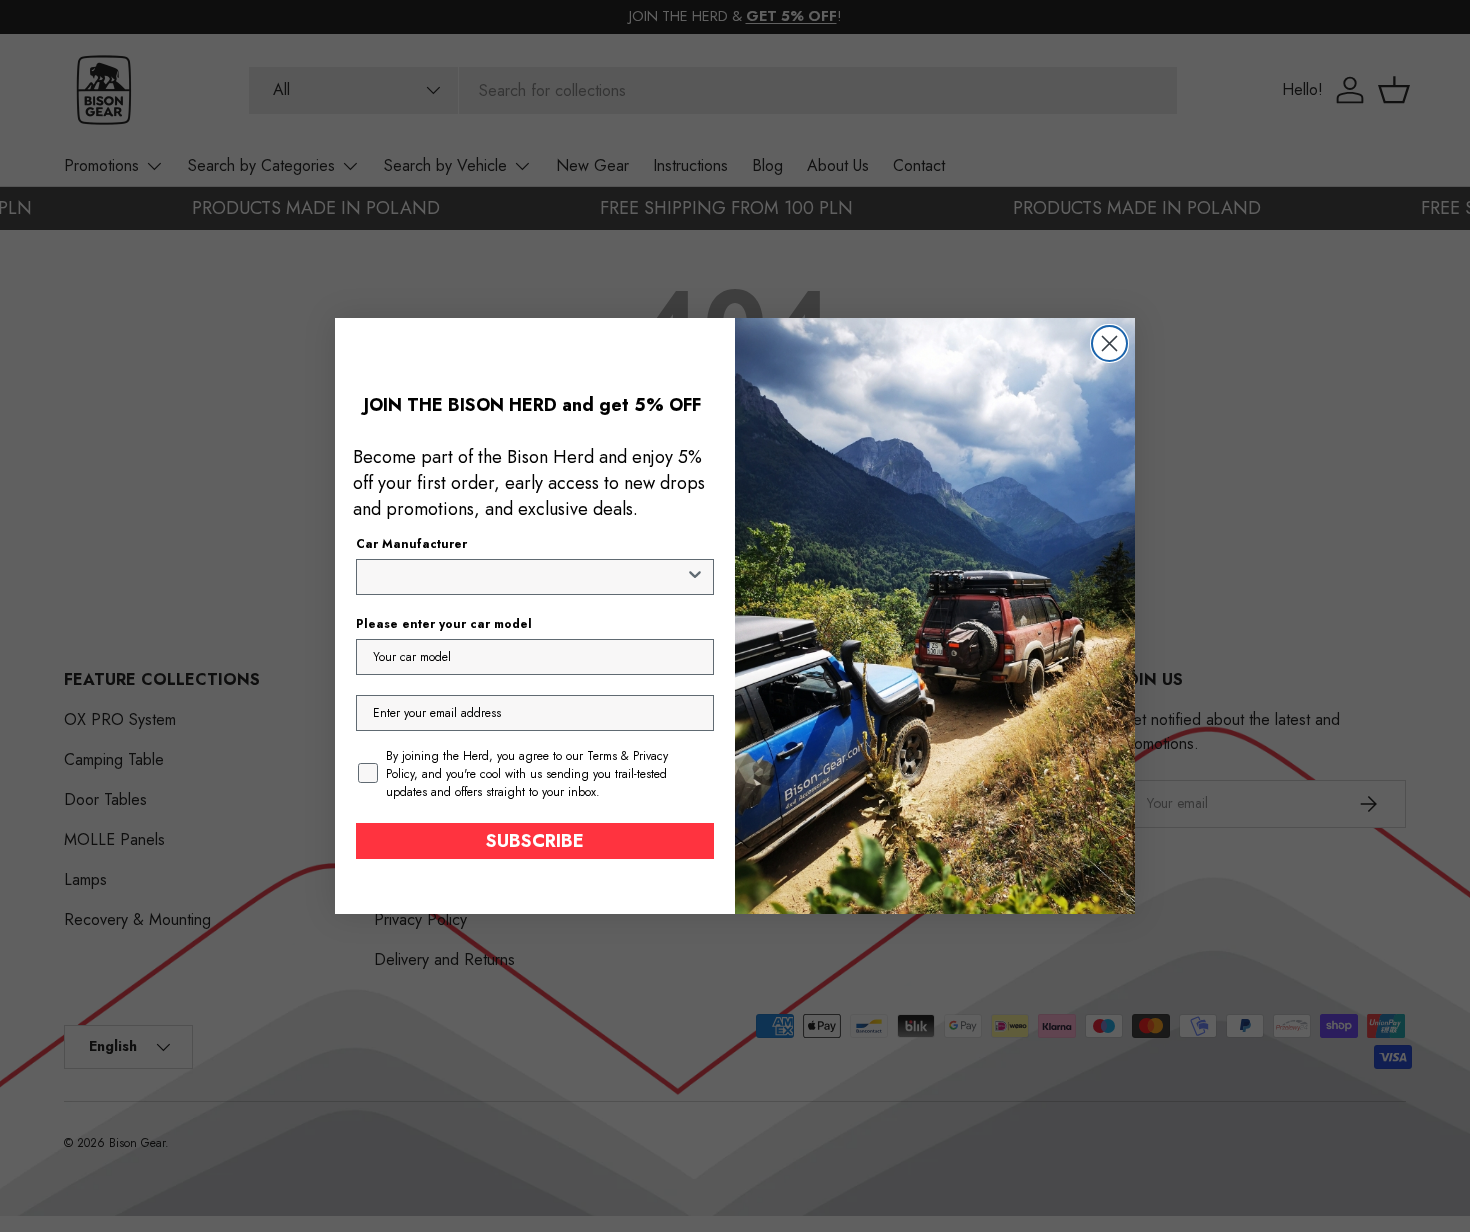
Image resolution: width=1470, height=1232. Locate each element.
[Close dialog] (1109, 343)
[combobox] (529, 577)
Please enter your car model (444, 624)
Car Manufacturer (411, 544)
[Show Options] (695, 577)
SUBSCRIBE (535, 841)
